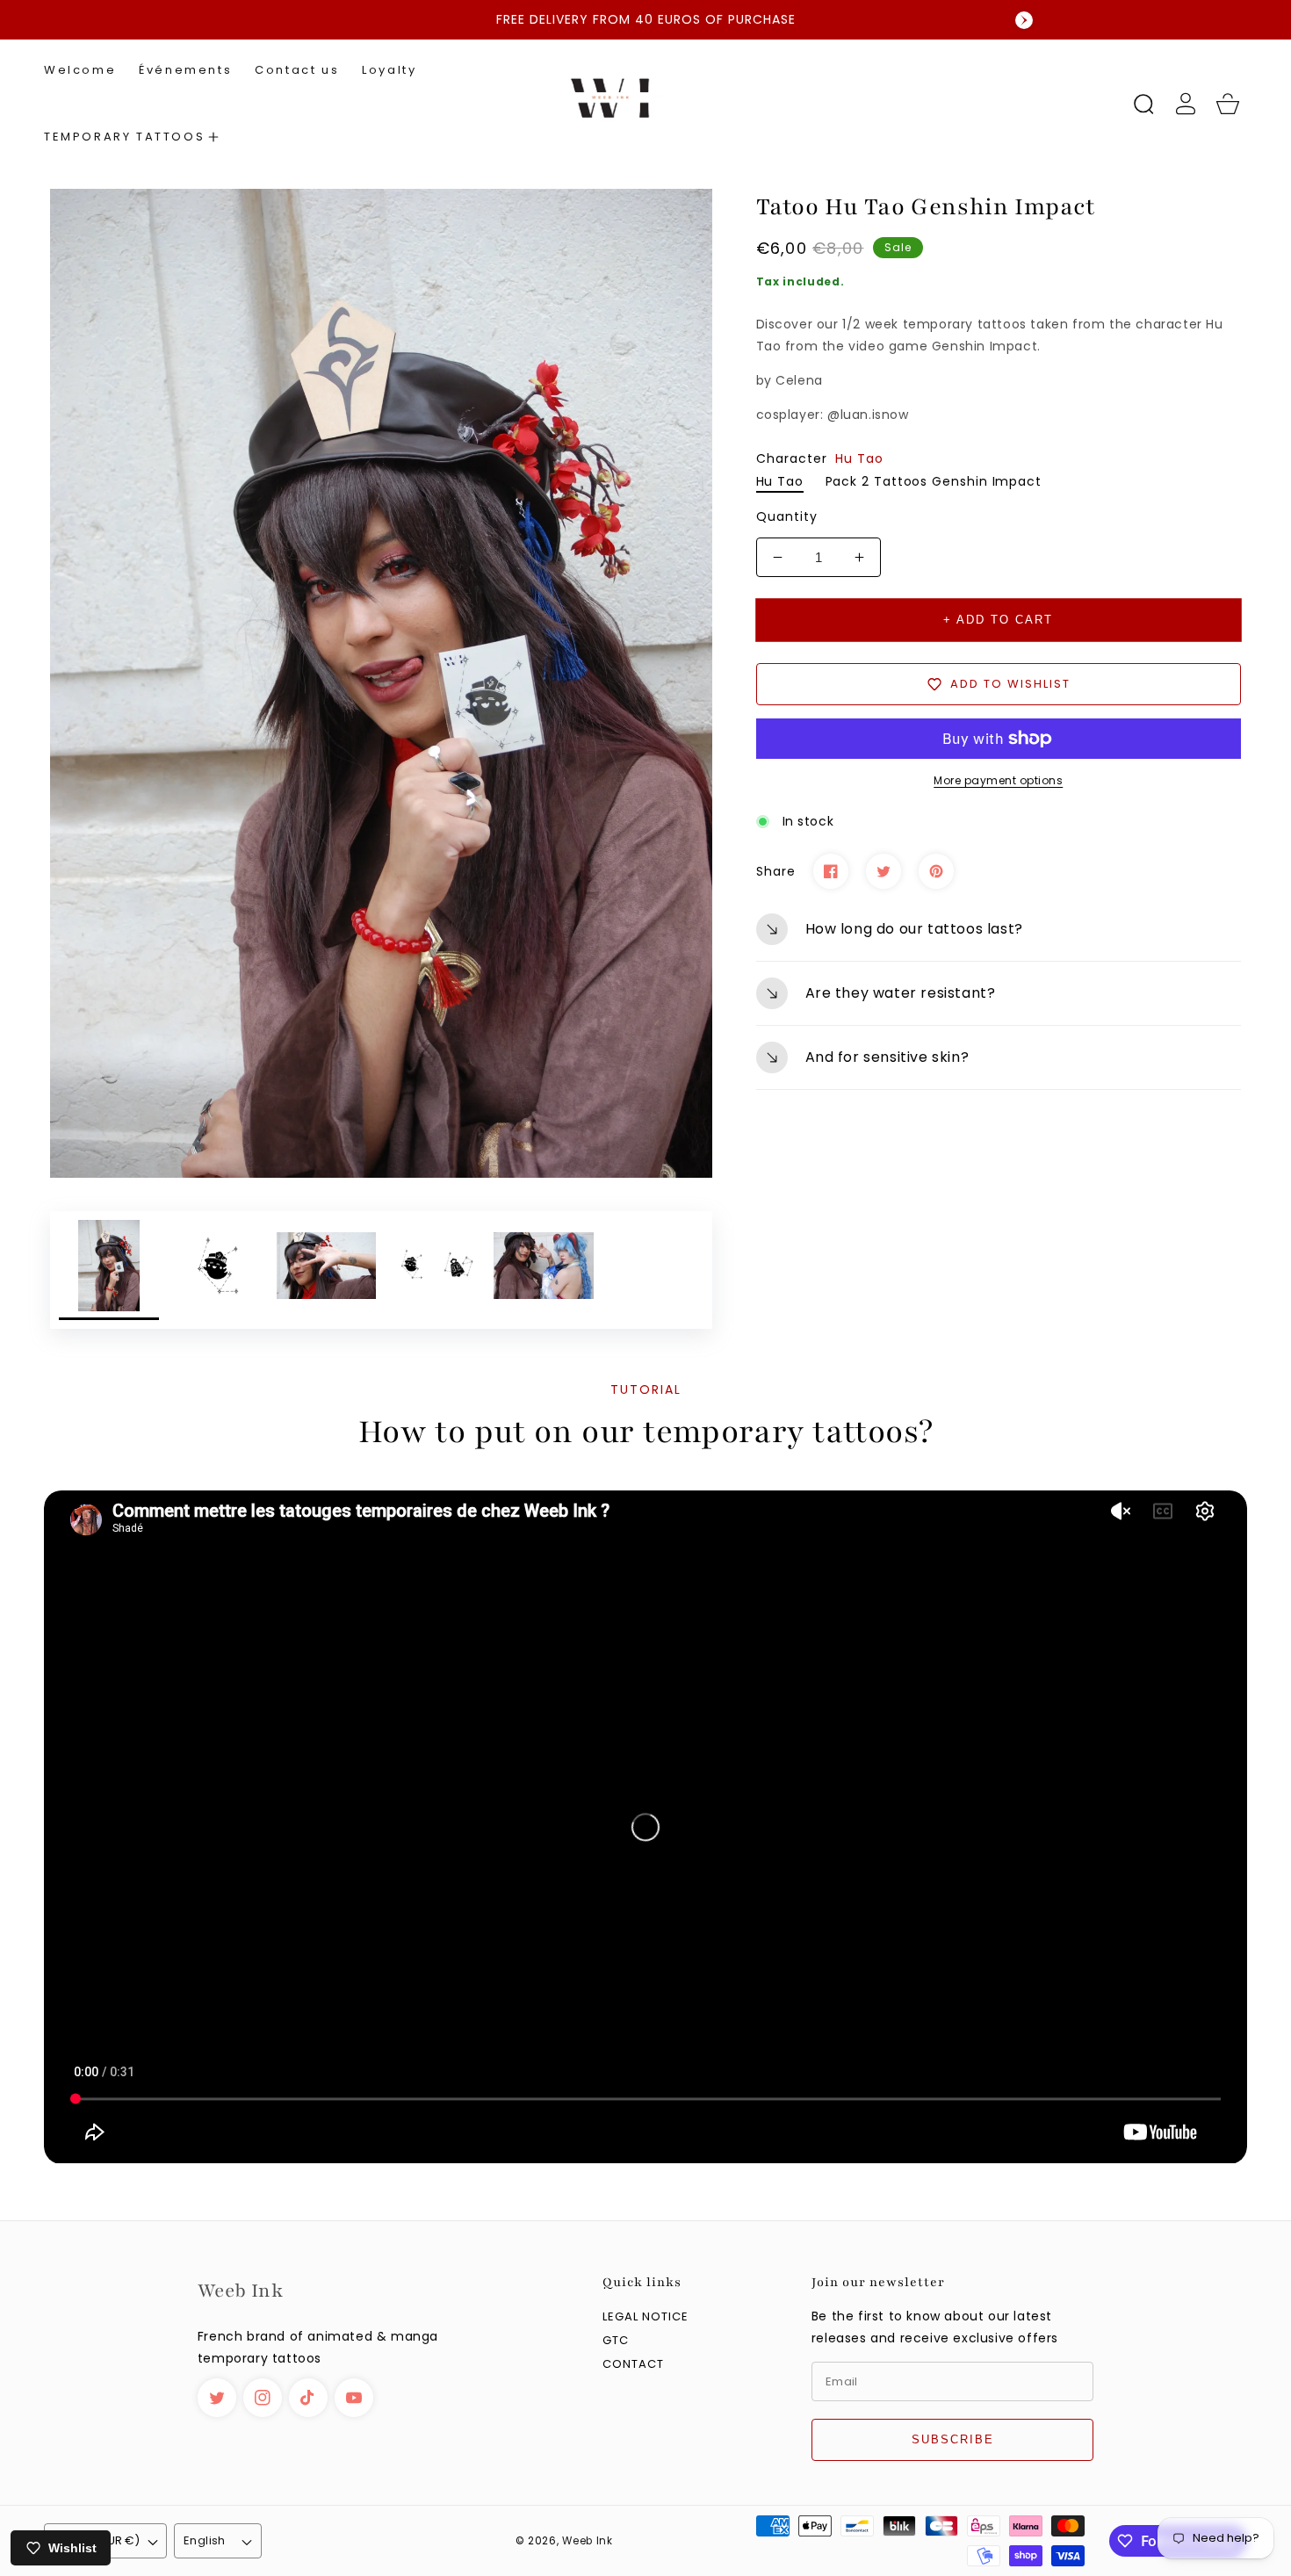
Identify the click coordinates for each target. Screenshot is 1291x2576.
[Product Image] (381, 683)
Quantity (787, 516)
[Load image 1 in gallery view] (109, 1270)
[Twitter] (884, 871)
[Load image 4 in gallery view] (435, 1270)
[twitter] (217, 2398)
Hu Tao (780, 481)
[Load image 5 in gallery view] (544, 1270)
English (205, 2540)
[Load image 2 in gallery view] (218, 1270)
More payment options (998, 780)
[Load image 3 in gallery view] (327, 1270)
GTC (616, 2341)
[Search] (1143, 104)
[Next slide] (1024, 20)
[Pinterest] (936, 871)
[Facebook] (831, 871)
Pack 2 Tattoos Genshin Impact (934, 481)
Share (776, 871)
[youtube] (354, 2398)
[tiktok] (308, 2398)
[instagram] (263, 2398)
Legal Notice (645, 2317)
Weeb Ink (588, 2541)
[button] (131, 137)
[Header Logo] (645, 104)
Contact (633, 2365)
